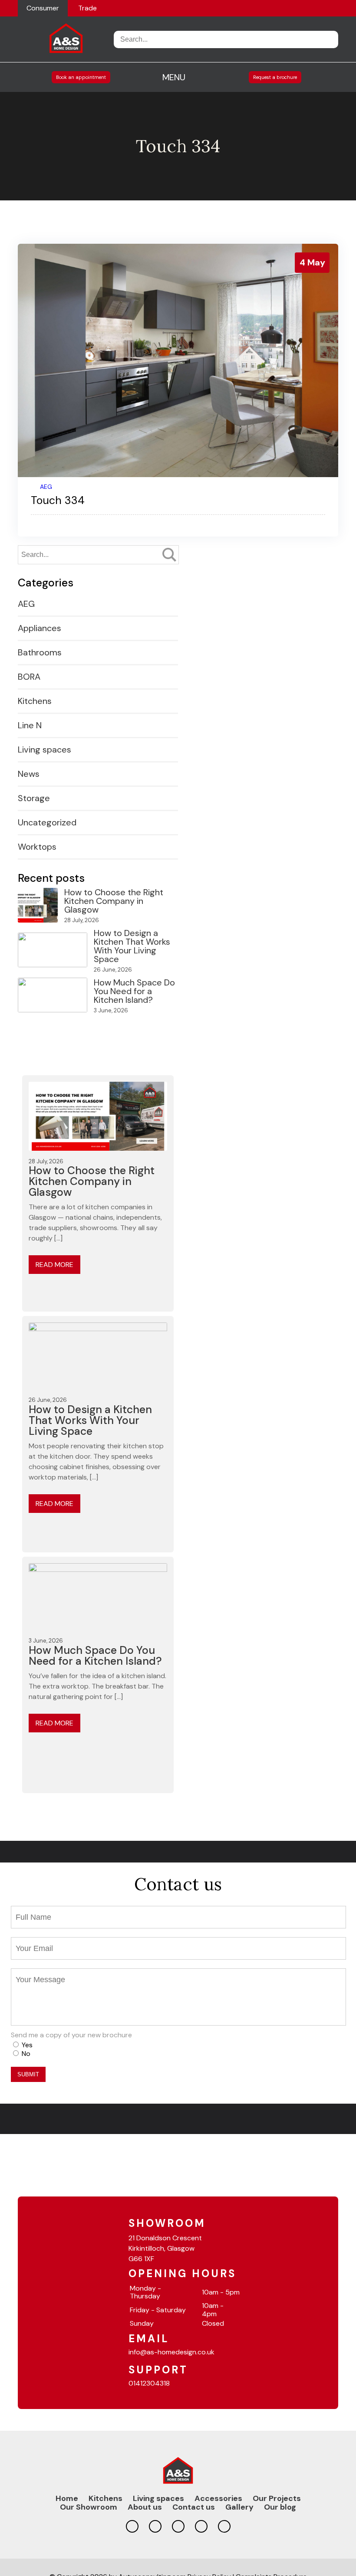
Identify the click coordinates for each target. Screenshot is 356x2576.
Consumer (43, 8)
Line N (30, 725)
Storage (34, 798)
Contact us (194, 2507)
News (29, 774)
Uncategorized (47, 822)
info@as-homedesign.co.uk (171, 2352)
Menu (174, 77)
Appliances (40, 628)
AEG (46, 487)
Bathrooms (40, 652)
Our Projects (277, 2498)
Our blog (280, 2507)
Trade (87, 8)
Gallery (239, 2507)
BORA (29, 677)
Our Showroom (89, 2507)
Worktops (37, 847)
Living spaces (44, 750)
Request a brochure (275, 77)
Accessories (218, 2498)
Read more (54, 1265)
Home (67, 2498)
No (26, 2054)
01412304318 (149, 2383)
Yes (27, 2045)
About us (145, 2507)
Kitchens (35, 701)
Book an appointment (81, 77)
